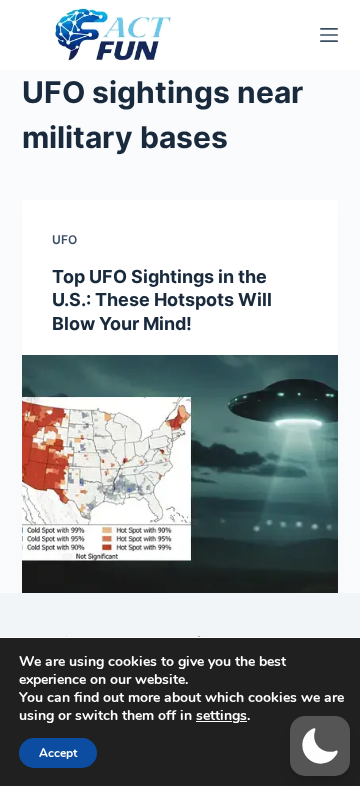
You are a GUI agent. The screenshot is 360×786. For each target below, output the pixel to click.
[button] (320, 746)
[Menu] (329, 35)
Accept (58, 753)
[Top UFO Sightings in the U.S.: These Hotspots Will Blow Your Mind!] (180, 474)
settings (221, 716)
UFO (64, 239)
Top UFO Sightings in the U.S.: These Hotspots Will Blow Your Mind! (162, 300)
